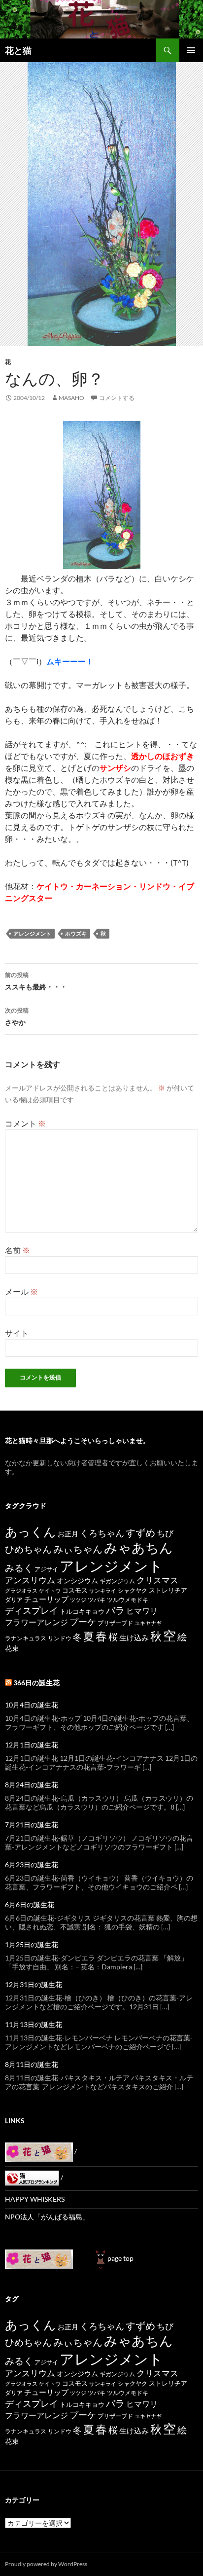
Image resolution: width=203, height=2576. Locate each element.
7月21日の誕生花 (32, 1825)
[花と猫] (39, 2258)
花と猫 (18, 50)
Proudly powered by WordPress (46, 2564)
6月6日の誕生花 (30, 1905)
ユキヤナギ (148, 1623)
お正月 (68, 1534)
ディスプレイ (32, 1610)
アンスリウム (30, 1580)
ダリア (14, 1600)
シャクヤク (133, 1590)
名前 (17, 1250)
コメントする (117, 398)
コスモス (75, 1590)
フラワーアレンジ (36, 1622)
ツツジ (78, 1600)
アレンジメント (32, 933)
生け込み (134, 1637)
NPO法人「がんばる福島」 (47, 2217)
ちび (165, 1533)
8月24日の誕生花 (32, 1785)
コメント (25, 1123)
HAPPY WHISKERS (35, 2199)
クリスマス (157, 1580)
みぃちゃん (78, 1549)
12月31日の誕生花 (34, 1984)
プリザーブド (115, 1623)
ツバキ (97, 1600)
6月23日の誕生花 (32, 1865)
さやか (17, 1016)
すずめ (140, 1533)
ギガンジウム (117, 1581)
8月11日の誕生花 (32, 2064)
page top (120, 2258)
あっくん (31, 1531)
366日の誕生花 (36, 1683)
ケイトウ (50, 1590)
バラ (115, 1610)
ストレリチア (168, 1590)
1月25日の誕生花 (32, 1944)
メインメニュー (191, 50)
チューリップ (46, 1599)
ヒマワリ (142, 1611)
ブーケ (83, 1622)
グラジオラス (21, 1590)
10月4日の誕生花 (32, 1705)
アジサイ (46, 1569)
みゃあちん (138, 1547)
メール (21, 1291)
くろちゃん (102, 1533)
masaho (71, 398)
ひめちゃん (28, 1549)
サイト (17, 1333)
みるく (19, 1568)
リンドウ (60, 1638)
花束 (12, 1648)
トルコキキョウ (82, 1611)
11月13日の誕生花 (34, 2024)
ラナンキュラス (26, 1638)
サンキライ (103, 1590)
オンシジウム (77, 1580)
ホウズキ (76, 933)
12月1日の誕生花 (32, 1745)
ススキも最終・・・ (36, 981)
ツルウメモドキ (128, 1600)
